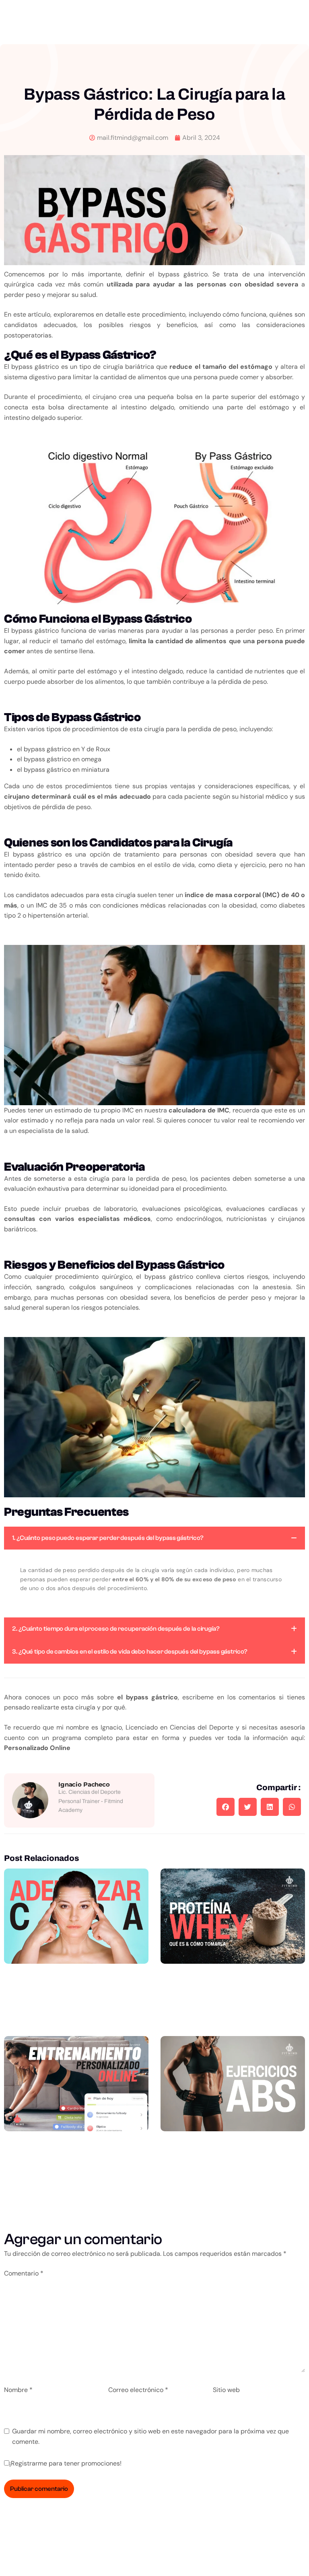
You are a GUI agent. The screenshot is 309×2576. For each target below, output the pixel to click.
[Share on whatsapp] (292, 1807)
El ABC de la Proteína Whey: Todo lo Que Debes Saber (233, 1997)
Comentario (24, 2273)
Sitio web (226, 2390)
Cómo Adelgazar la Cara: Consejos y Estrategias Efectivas (76, 1997)
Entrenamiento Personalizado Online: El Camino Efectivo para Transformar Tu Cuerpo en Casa (76, 2181)
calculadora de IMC (199, 1110)
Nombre (18, 2390)
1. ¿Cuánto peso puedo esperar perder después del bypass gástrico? (108, 1538)
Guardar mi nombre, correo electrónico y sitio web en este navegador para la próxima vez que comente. (150, 2436)
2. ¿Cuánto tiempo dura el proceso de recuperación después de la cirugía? (116, 1629)
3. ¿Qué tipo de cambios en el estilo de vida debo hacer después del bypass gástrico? (130, 1652)
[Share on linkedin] (270, 1807)
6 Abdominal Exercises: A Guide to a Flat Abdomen (233, 2164)
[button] (154, 1538)
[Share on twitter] (248, 1807)
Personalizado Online (37, 1748)
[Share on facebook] (226, 1807)
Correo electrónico (138, 2390)
